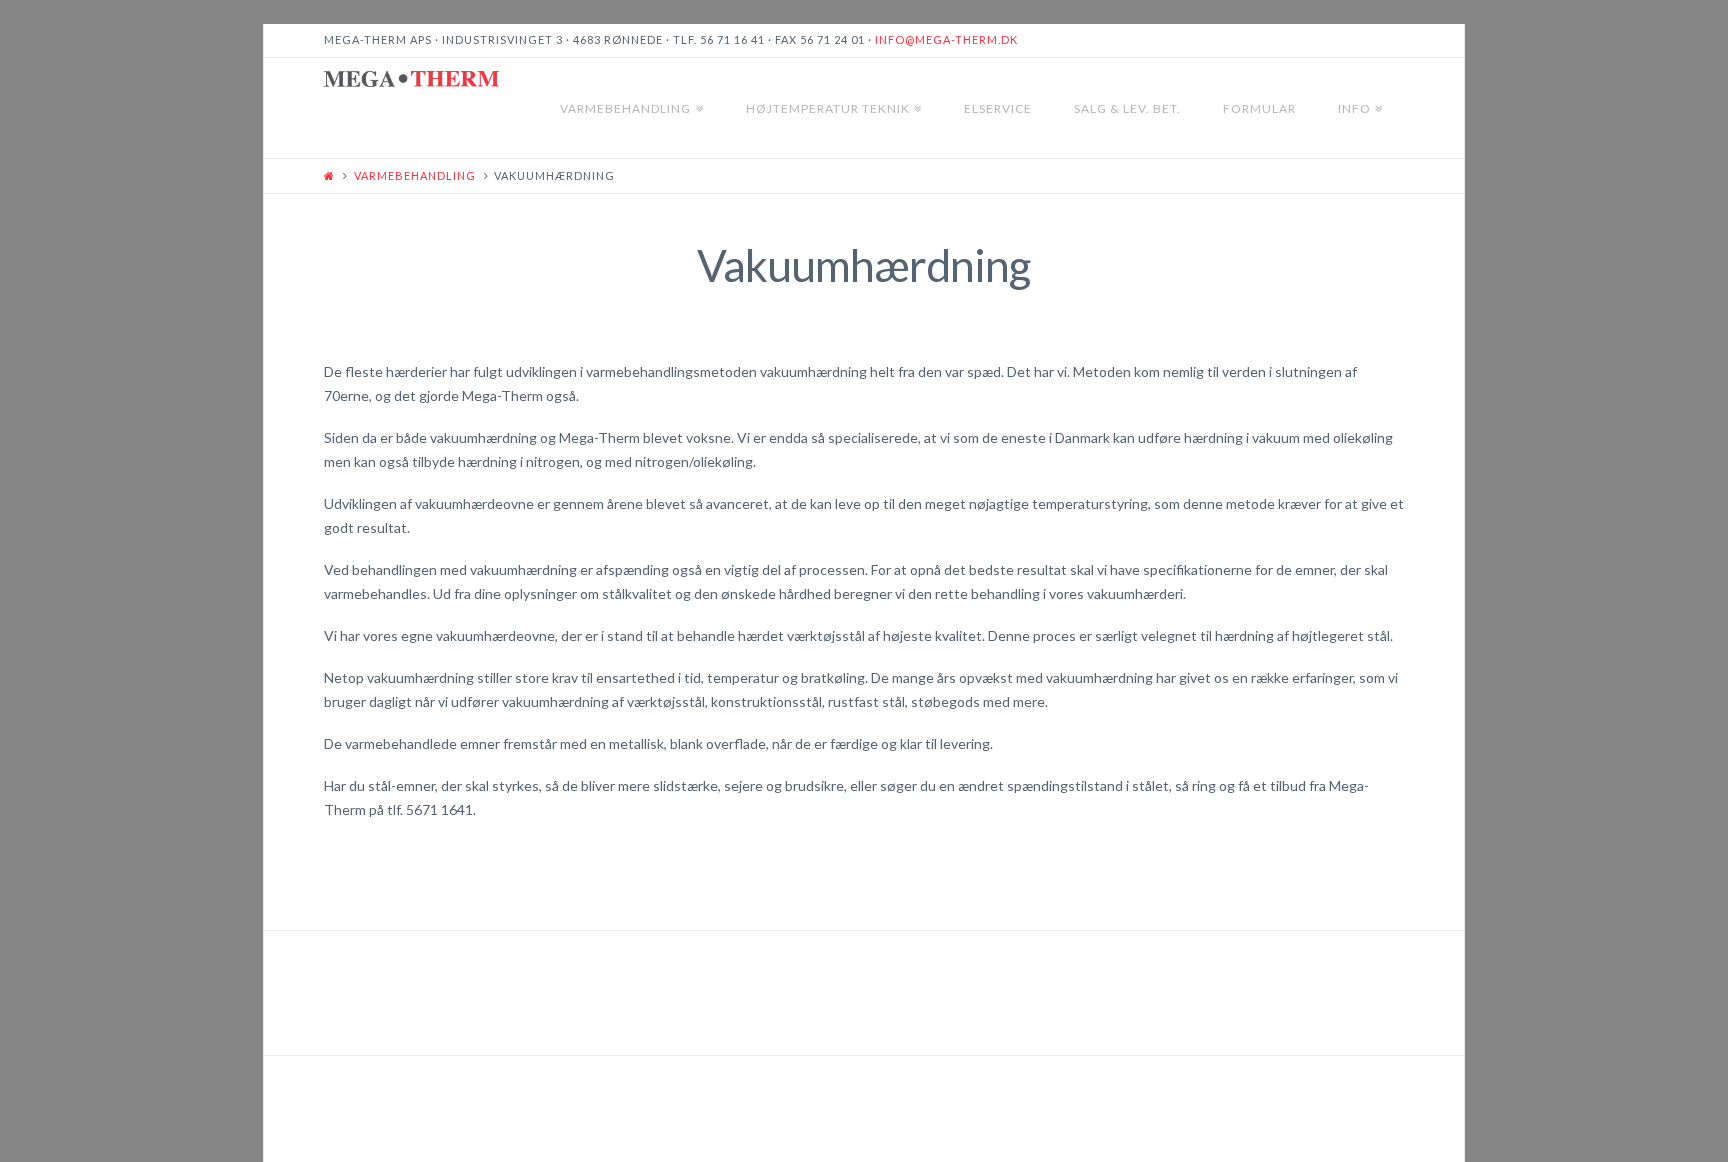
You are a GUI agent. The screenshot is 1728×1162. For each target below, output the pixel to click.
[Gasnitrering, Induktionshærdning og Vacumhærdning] (411, 79)
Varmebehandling (415, 175)
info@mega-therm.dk (946, 39)
